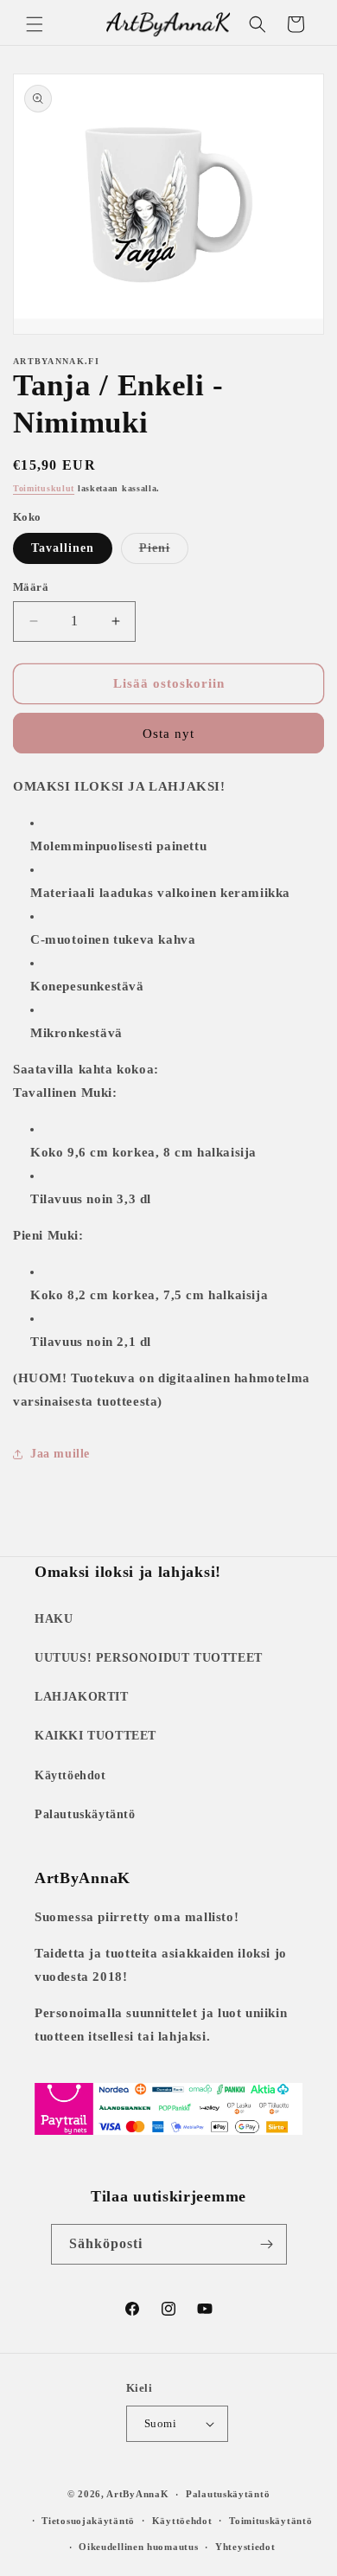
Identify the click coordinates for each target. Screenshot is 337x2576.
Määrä (31, 587)
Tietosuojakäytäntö (88, 2521)
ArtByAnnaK (137, 2494)
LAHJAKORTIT (82, 1697)
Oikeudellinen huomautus (138, 2547)
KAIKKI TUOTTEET (95, 1736)
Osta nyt (168, 734)
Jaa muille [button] (60, 1454)
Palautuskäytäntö (85, 1814)
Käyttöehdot (70, 1775)
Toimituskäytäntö (270, 2521)
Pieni (164, 552)
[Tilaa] (267, 2244)
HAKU (54, 1619)
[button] (35, 24)
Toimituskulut (44, 488)
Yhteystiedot (245, 2547)
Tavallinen (63, 548)
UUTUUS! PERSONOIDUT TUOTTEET (149, 1658)
